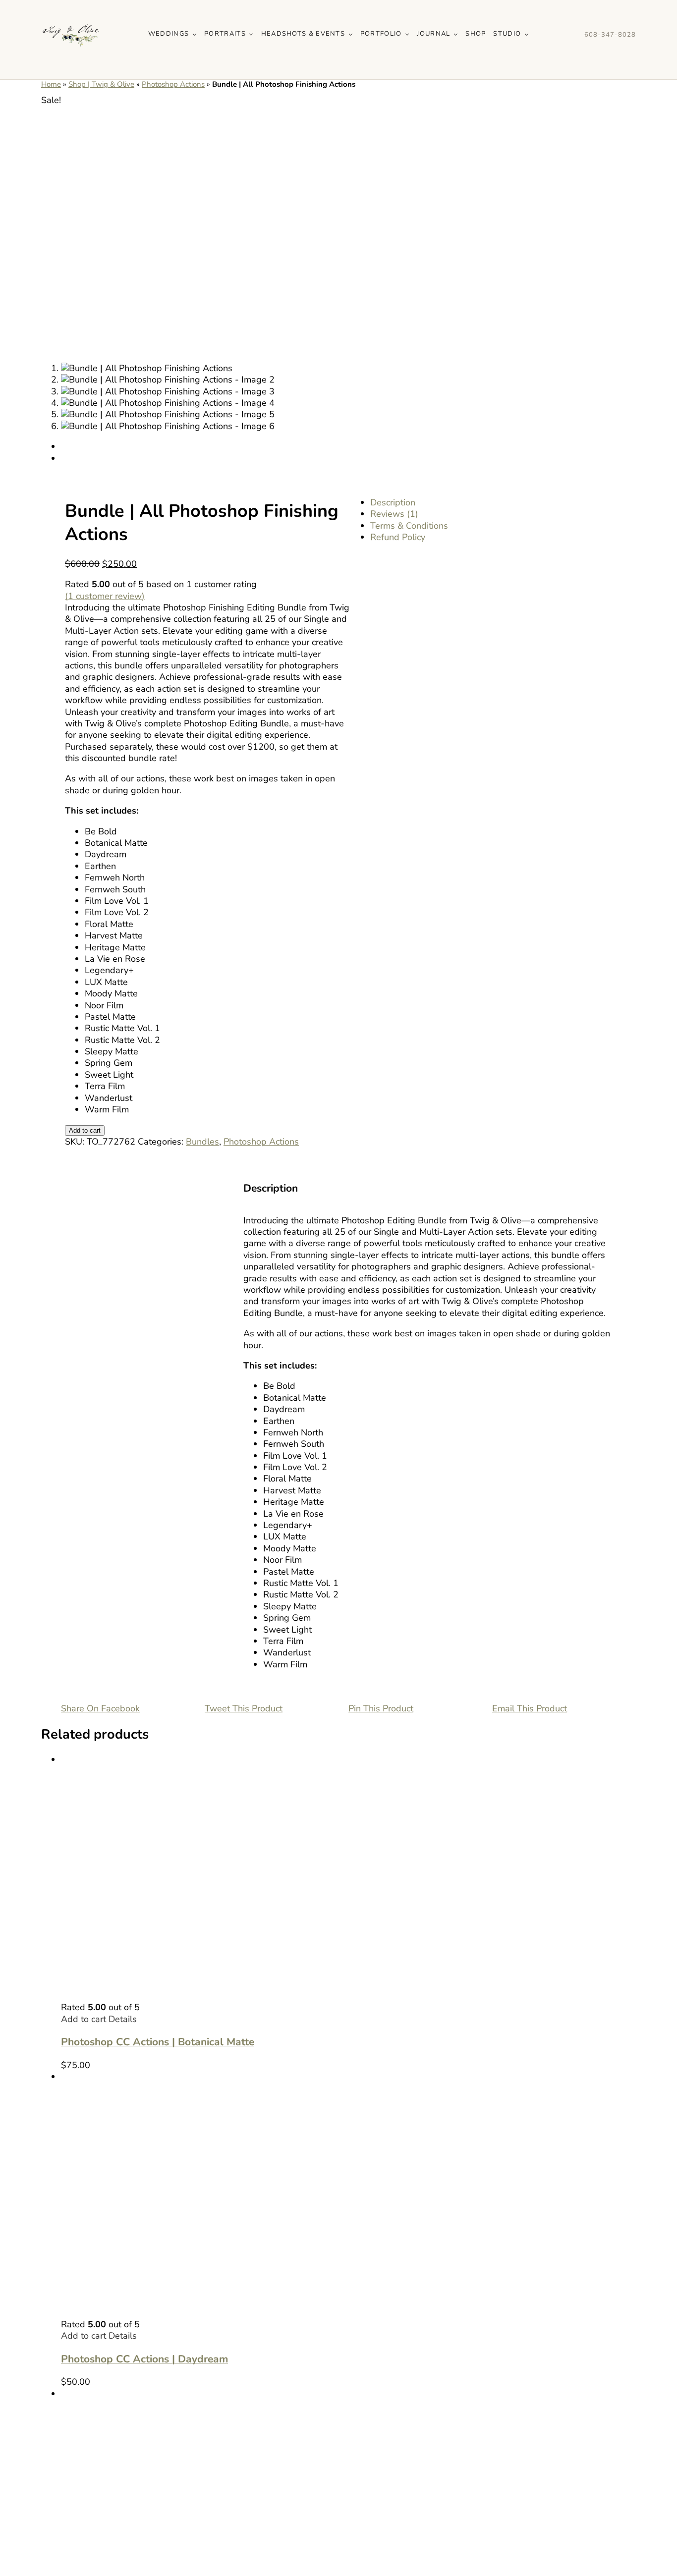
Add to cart (85, 1130)
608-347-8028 (610, 35)
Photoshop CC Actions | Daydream (144, 2359)
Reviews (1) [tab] (394, 514)
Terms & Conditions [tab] (409, 526)
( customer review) (105, 596)
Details (123, 2019)
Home (51, 84)
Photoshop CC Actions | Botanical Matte (158, 2042)
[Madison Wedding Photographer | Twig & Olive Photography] (71, 9)
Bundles (202, 1142)
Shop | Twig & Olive (101, 84)
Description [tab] (393, 502)
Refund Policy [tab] (398, 537)
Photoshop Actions (173, 84)
